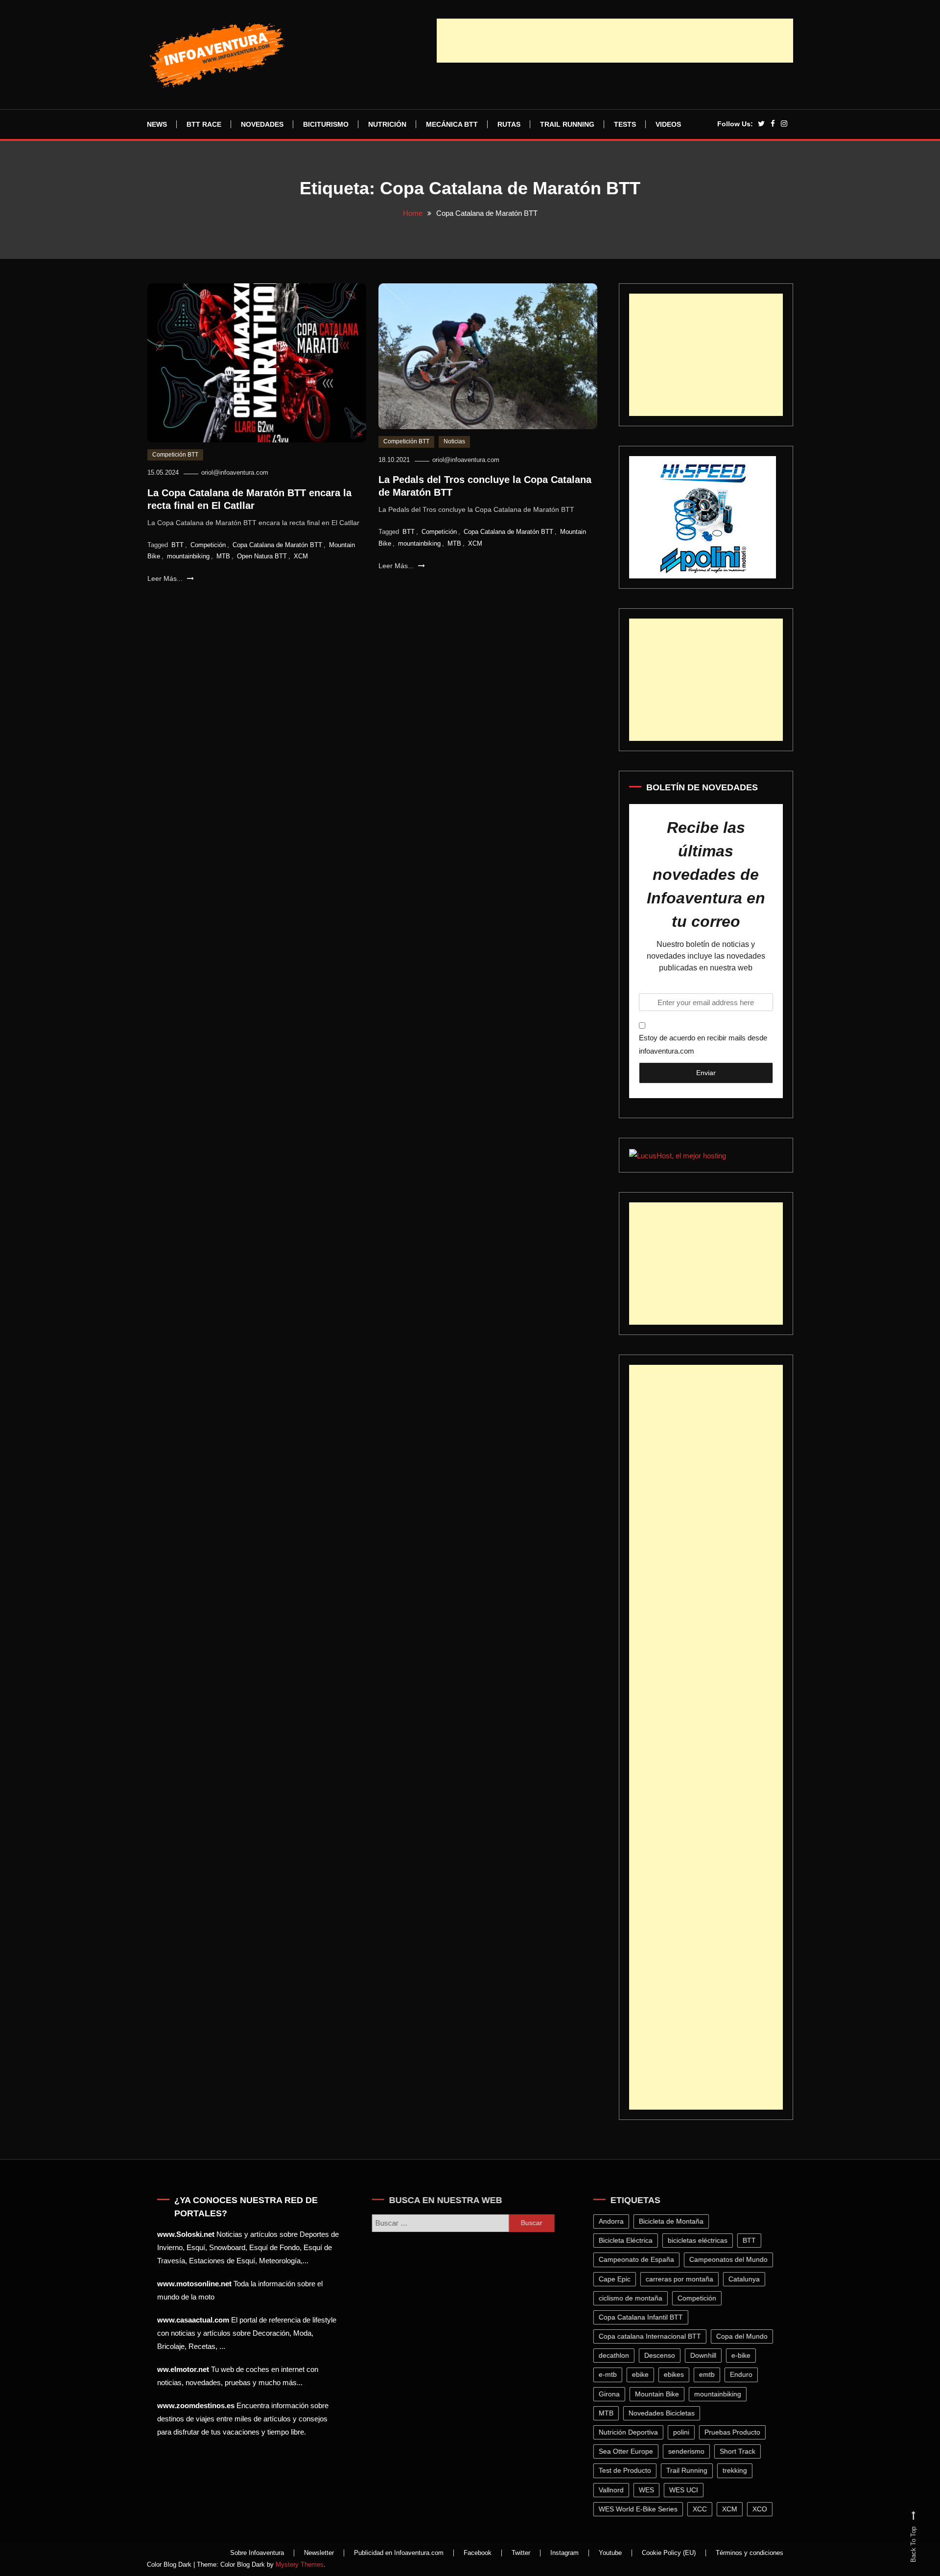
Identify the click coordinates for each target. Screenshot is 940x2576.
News (157, 124)
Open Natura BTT (262, 556)
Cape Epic (618, 2279)
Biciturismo (326, 124)
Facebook (478, 2553)
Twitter (521, 2553)
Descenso (663, 2355)
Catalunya (748, 2279)
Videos (668, 124)
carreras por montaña (683, 2279)
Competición (208, 545)
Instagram (564, 2553)
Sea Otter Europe (629, 2451)
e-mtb (611, 2374)
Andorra (615, 2221)
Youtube (610, 2553)
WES (650, 2490)
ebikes (677, 2374)
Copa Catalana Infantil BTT (644, 2317)
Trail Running (567, 124)
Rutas (509, 124)
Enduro (745, 2374)
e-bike (744, 2355)
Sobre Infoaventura (257, 2553)
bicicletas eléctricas (701, 2240)
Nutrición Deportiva (632, 2432)
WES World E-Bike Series (642, 2509)
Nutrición (387, 124)
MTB (223, 556)
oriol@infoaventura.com (235, 472)
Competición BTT (175, 455)
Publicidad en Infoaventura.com (399, 2553)
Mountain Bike (660, 2394)
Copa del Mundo (745, 2336)
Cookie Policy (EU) (669, 2553)
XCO (763, 2509)
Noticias (454, 441)
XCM (301, 556)
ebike (644, 2374)
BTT (177, 545)
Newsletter (319, 2553)
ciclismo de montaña (634, 2298)
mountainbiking (188, 556)
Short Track (741, 2451)
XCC (703, 2509)
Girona (613, 2394)
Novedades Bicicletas (665, 2413)
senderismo (690, 2451)
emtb (710, 2374)
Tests (625, 124)
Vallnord (615, 2490)
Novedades (262, 124)
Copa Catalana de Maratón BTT (277, 545)
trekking (738, 2470)
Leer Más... (166, 578)
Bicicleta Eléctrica (629, 2240)
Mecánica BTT (452, 124)
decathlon (617, 2355)
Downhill (707, 2355)
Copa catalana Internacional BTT (653, 2336)
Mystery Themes (300, 2564)
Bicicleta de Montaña (675, 2221)
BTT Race (204, 124)
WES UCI (687, 2490)
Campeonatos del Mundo (732, 2259)
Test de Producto (628, 2470)
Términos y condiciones (750, 2553)
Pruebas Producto (736, 2432)
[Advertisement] (615, 41)
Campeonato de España (640, 2259)
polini (685, 2432)
